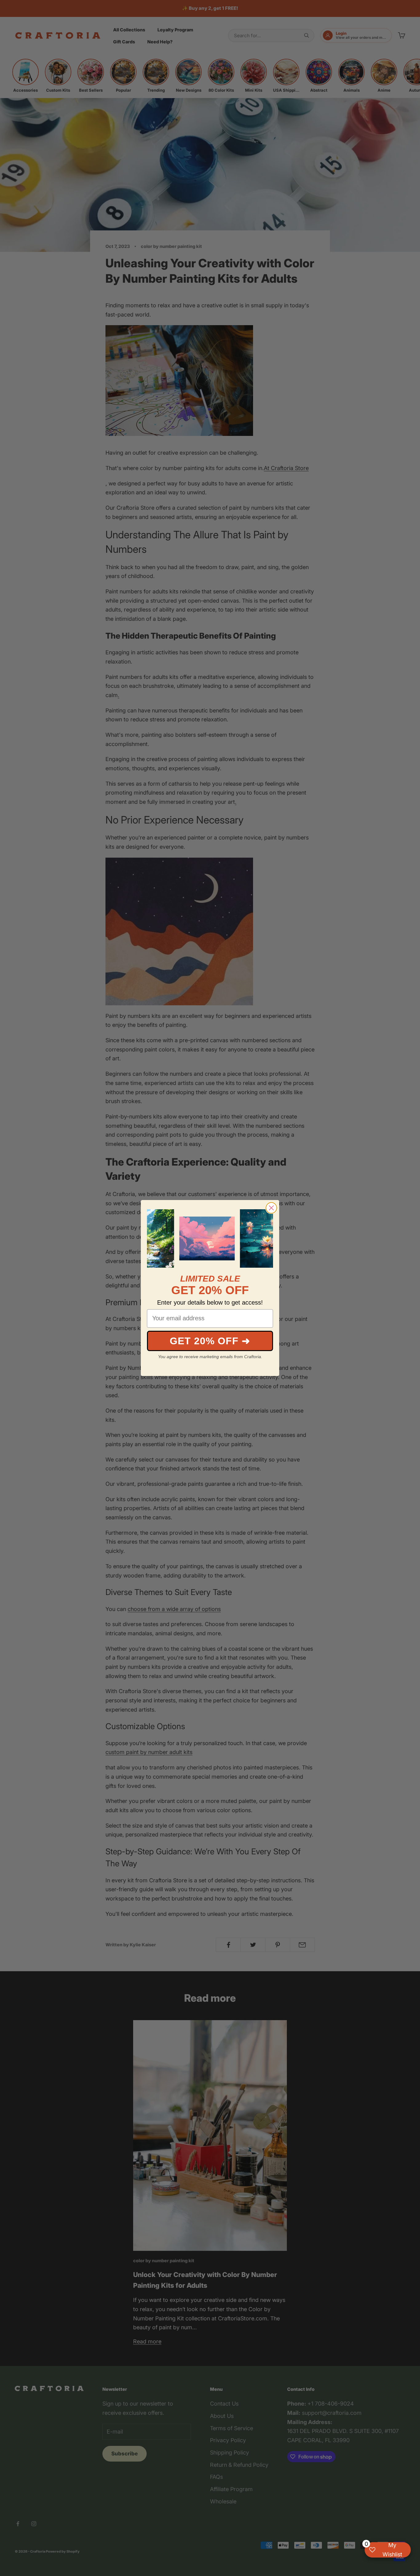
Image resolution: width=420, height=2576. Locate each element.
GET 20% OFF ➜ (210, 1341)
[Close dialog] (271, 1208)
